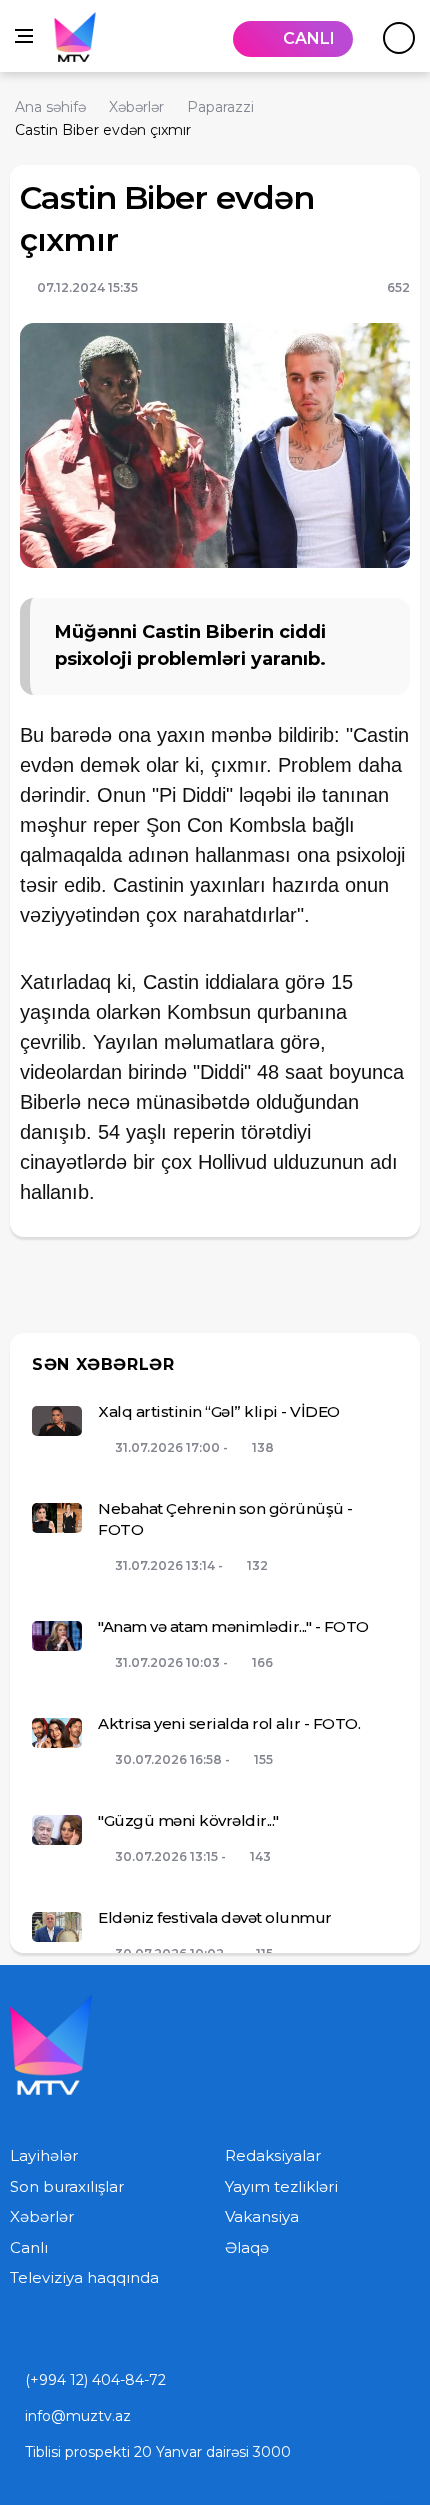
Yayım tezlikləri (281, 2186)
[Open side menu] (24, 36)
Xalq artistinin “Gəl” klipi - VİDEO (219, 1411)
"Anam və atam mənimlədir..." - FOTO (233, 1626)
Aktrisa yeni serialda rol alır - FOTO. (229, 1723)
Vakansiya (262, 2216)
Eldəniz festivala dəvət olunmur (215, 1917)
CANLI (309, 38)
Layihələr (44, 2155)
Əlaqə (247, 2247)
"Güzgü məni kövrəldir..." (188, 1820)
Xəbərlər (42, 2216)
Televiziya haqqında (84, 2277)
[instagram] (58, 2333)
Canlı (29, 2247)
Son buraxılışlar (67, 2186)
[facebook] (100, 2333)
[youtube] (16, 2333)
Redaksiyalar (273, 2155)
